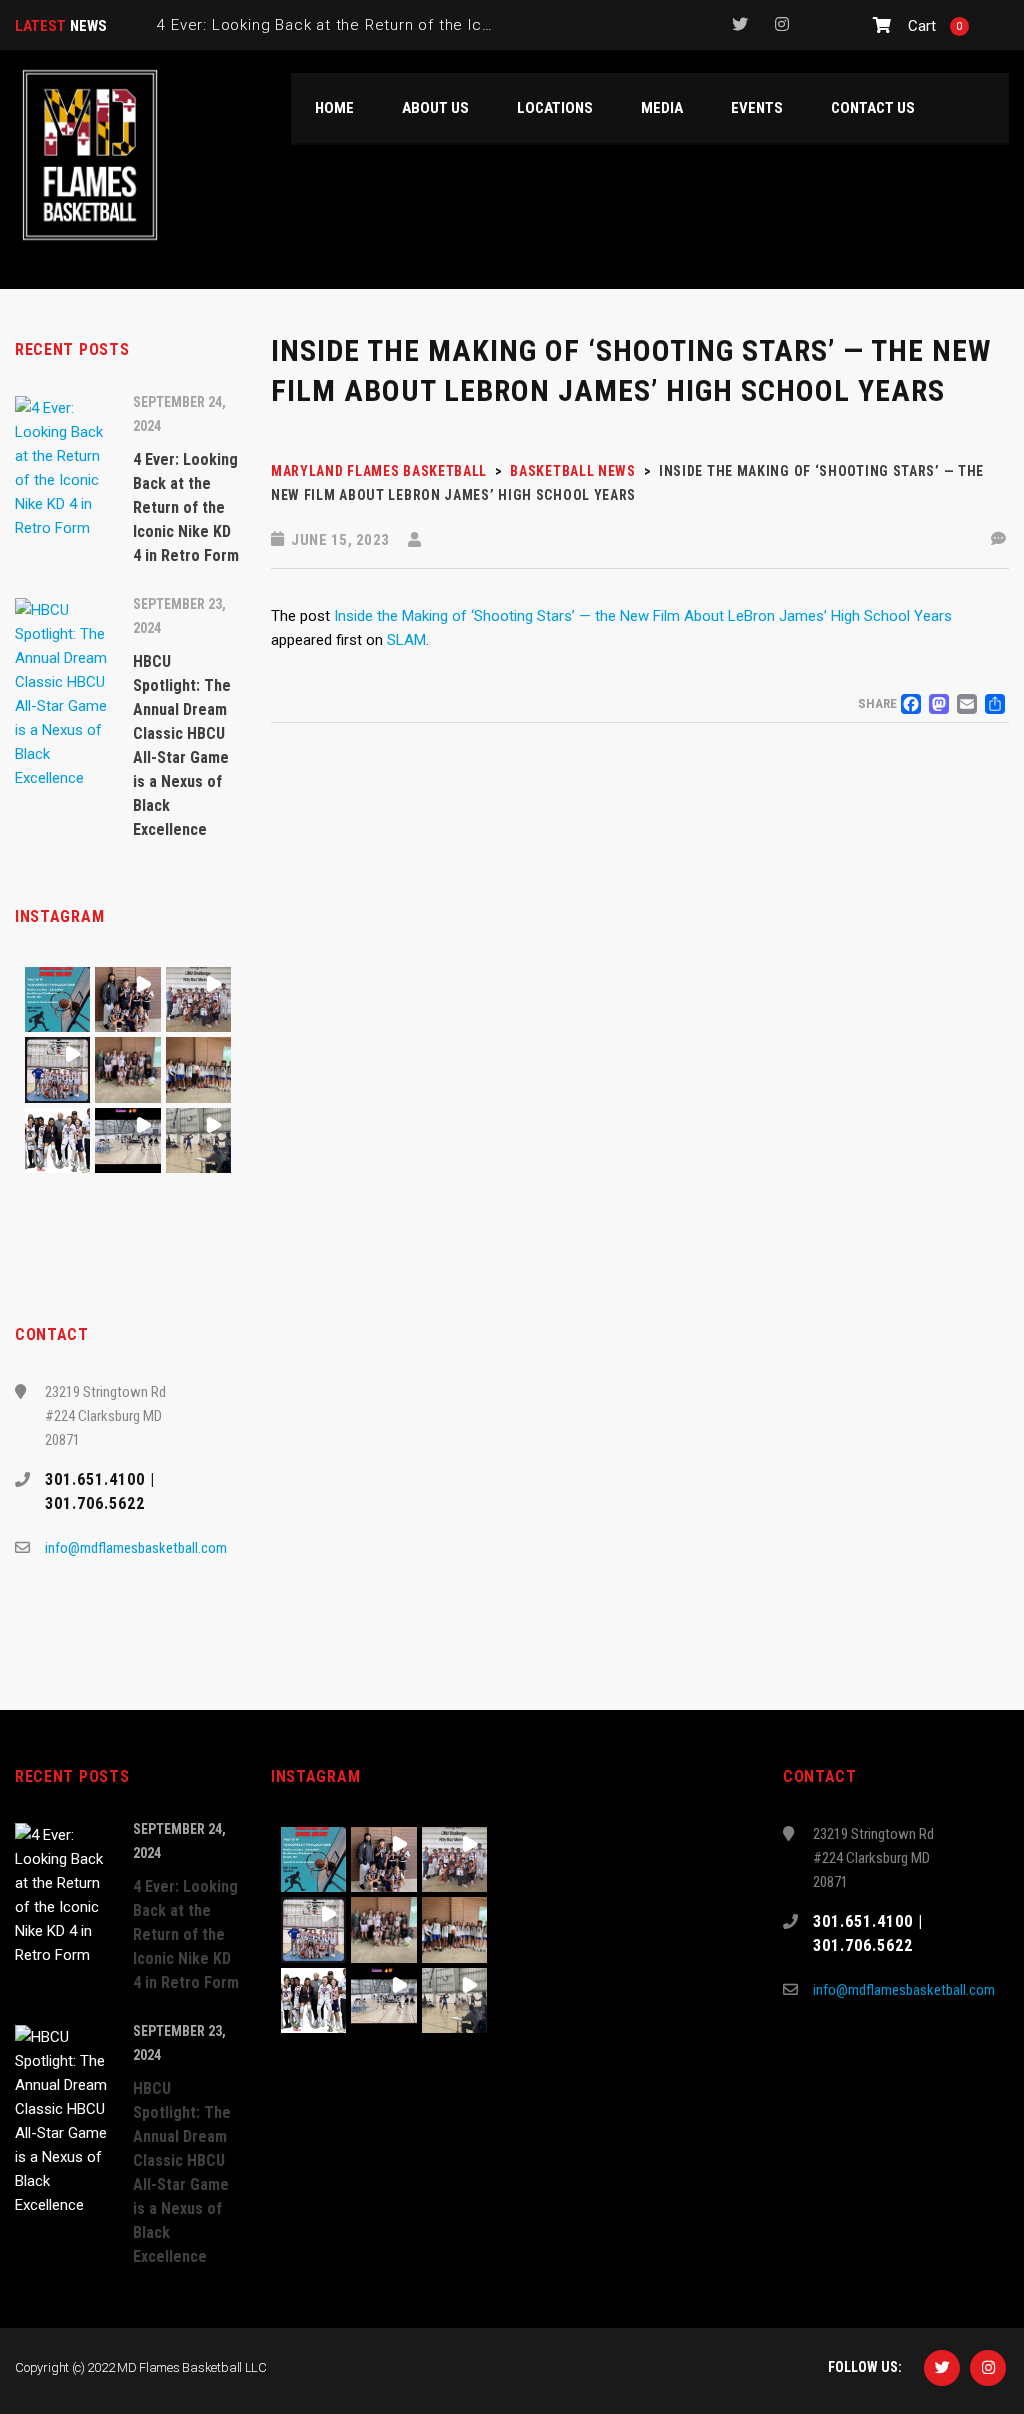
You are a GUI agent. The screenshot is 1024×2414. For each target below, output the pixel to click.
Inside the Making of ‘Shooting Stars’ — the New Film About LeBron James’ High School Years (643, 616)
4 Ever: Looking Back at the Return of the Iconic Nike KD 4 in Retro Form (426, 25)
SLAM (406, 640)
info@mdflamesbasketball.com (136, 1548)
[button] (57, 999)
